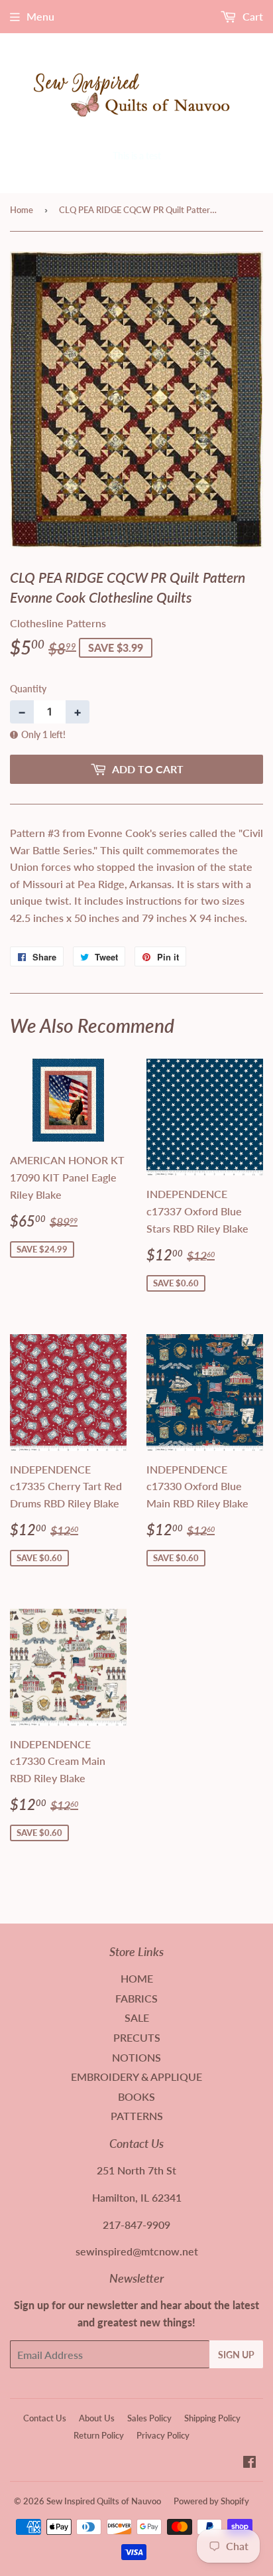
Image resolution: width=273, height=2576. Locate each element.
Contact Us (45, 2418)
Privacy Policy (163, 2435)
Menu (40, 16)
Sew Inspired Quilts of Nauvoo (104, 2501)
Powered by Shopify (211, 2501)
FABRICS (136, 1998)
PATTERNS (137, 2116)
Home (22, 210)
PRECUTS (137, 2037)
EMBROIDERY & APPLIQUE (136, 2077)
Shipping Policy (212, 2418)
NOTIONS (136, 2057)
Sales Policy (149, 2418)
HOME (137, 1978)
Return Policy (99, 2435)
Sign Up (236, 2355)
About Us (97, 2418)
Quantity (28, 689)
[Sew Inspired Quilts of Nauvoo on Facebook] (249, 2463)
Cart (251, 16)
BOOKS (136, 2096)
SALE (137, 2017)
